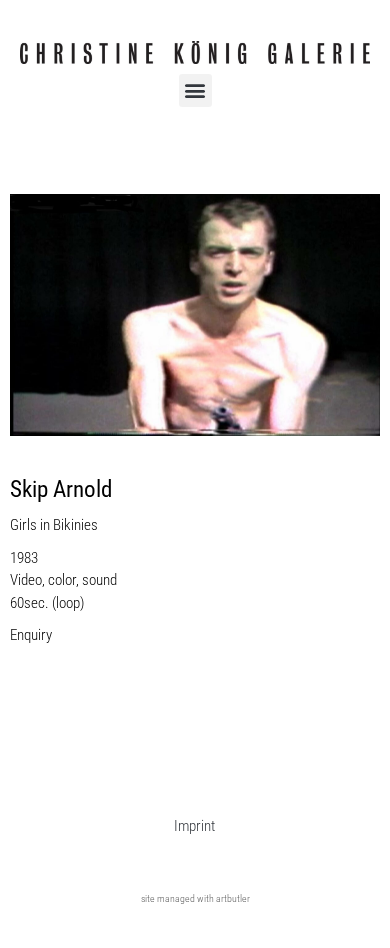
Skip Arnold (61, 489)
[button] (195, 90)
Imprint (194, 826)
